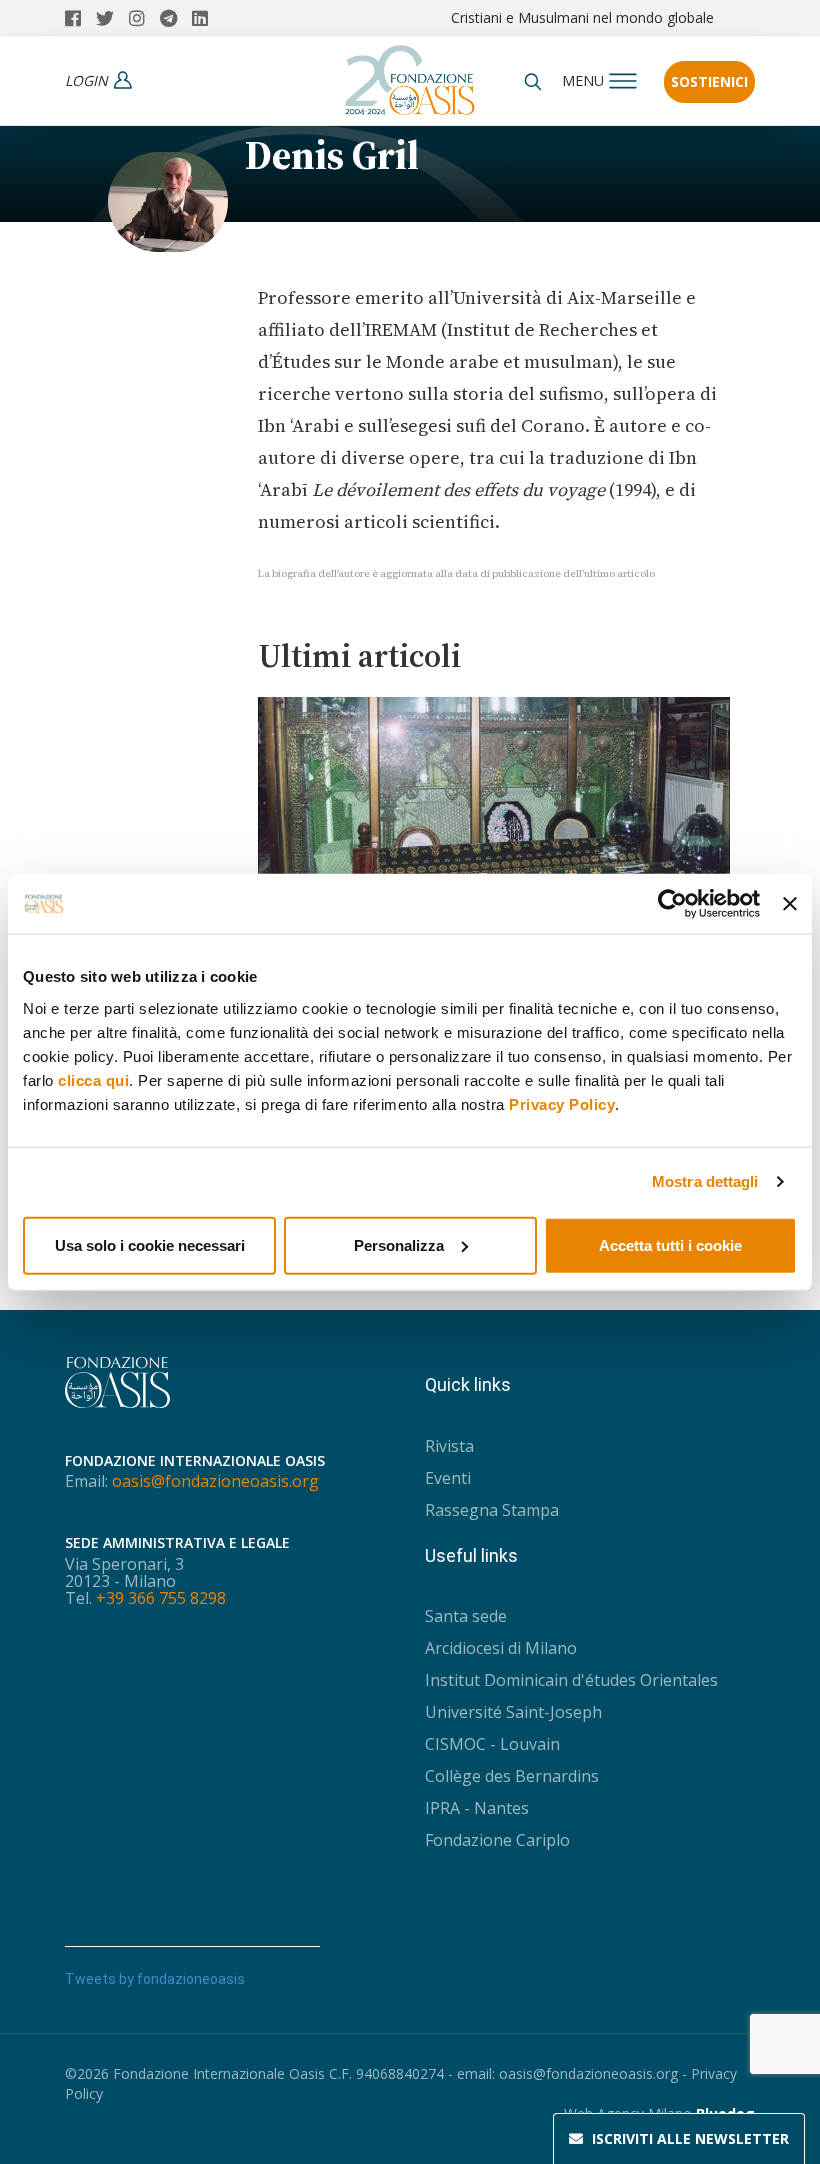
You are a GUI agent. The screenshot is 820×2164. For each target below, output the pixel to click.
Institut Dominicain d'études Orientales (571, 1680)
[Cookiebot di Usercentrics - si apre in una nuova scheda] (672, 904)
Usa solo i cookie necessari (150, 1244)
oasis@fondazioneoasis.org (215, 1481)
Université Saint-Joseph (513, 1712)
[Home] (410, 75)
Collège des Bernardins (512, 1776)
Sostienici (709, 81)
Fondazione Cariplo (497, 1840)
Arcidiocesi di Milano (501, 1648)
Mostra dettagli (705, 1181)
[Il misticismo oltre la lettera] (494, 797)
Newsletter (690, 2138)
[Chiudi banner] (790, 904)
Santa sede (466, 1616)
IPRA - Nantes (477, 1808)
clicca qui (93, 1079)
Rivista (449, 1446)
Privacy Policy (562, 1103)
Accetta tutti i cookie (670, 1244)
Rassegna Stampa (492, 1510)
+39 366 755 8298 (161, 1598)
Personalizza (399, 1244)
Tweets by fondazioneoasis (155, 1979)
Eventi (448, 1478)
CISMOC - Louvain (492, 1744)
